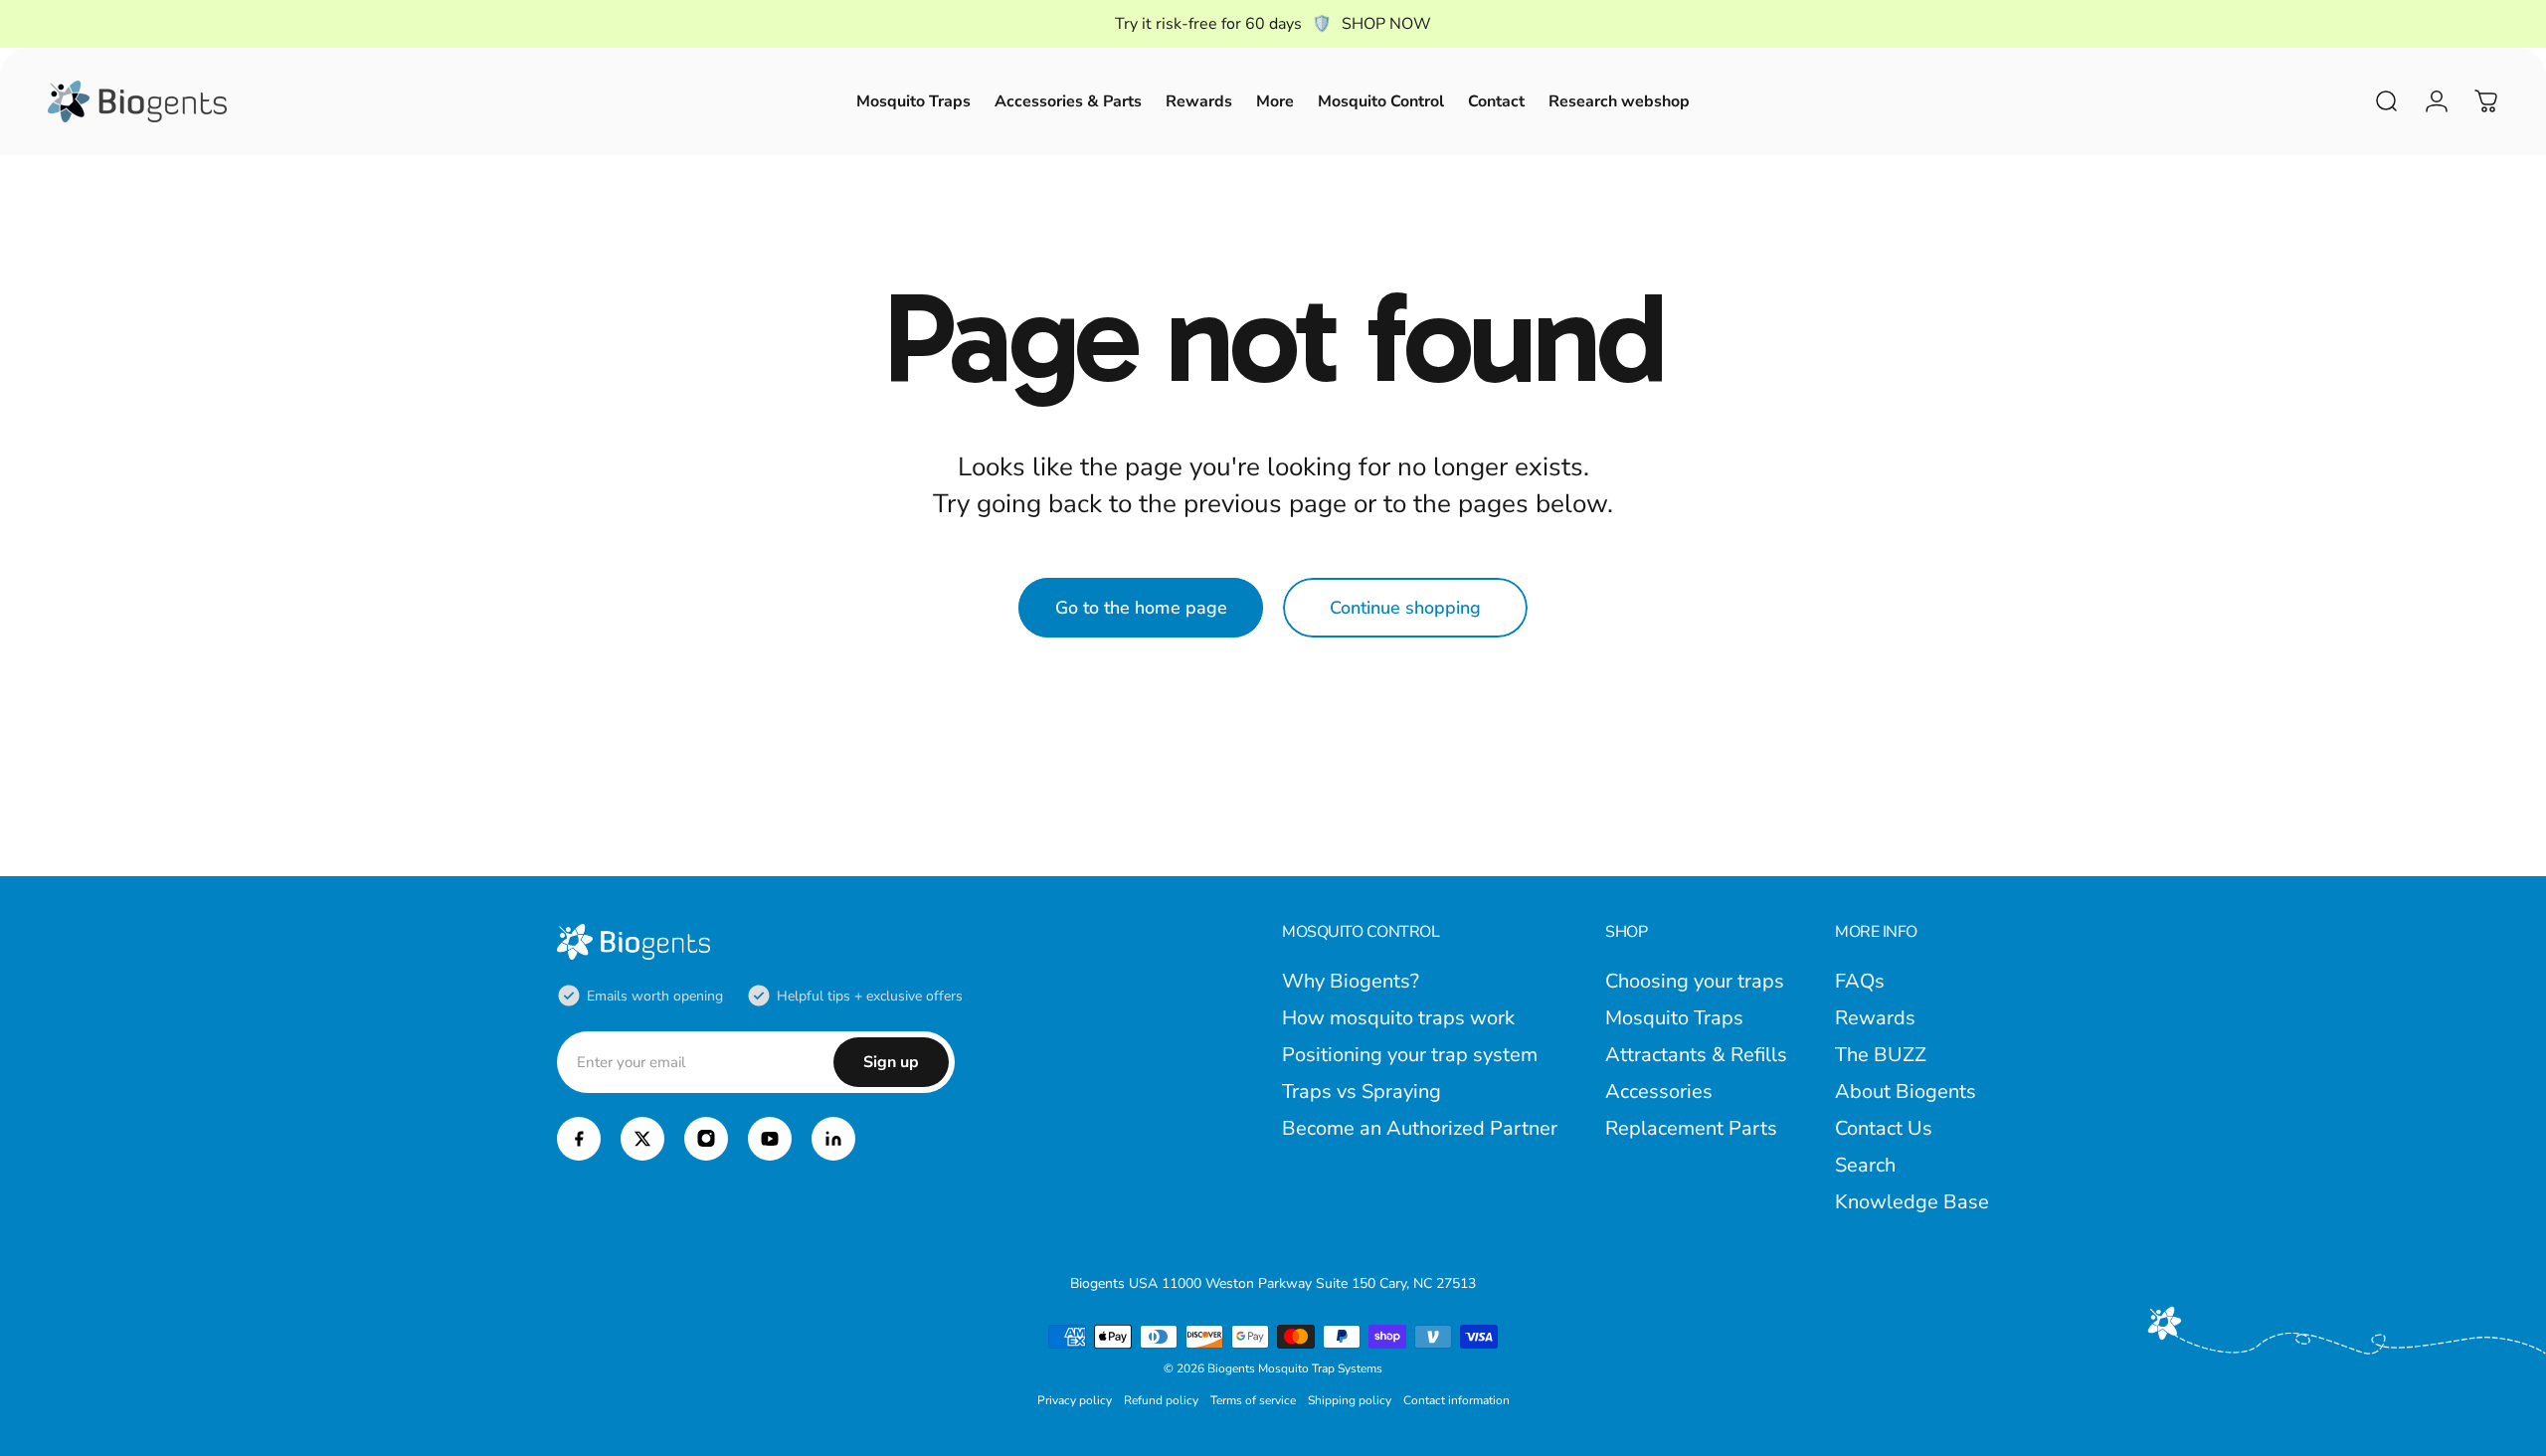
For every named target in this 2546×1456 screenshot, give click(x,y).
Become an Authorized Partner (1420, 1128)
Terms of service (1253, 1400)
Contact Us (1884, 1128)
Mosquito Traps (1674, 1018)
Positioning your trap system (1410, 1055)
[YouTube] (770, 1139)
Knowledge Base (1912, 1202)
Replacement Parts (1691, 1128)
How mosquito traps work (1398, 1018)
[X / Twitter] (642, 1139)
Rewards (1875, 1018)
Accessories (1659, 1092)
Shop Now (1386, 24)
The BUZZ (1881, 1055)
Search (1865, 1165)
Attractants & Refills (1696, 1055)
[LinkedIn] (833, 1139)
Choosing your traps (1695, 981)
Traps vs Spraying (1362, 1092)
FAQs (1860, 981)
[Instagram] (706, 1139)
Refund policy (1161, 1400)
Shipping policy (1350, 1400)
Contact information (1456, 1400)
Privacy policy (1075, 1400)
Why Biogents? (1351, 981)
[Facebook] (579, 1139)
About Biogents (1906, 1092)
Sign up (891, 1062)
